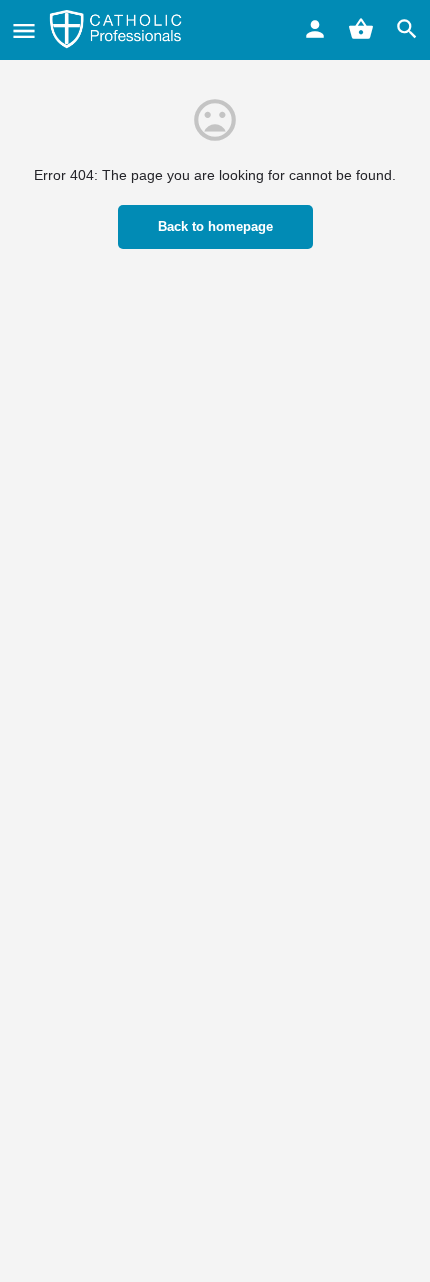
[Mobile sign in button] (315, 29)
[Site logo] (118, 30)
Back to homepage (215, 226)
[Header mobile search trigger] (407, 29)
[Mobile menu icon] (24, 30)
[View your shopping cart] (361, 29)
